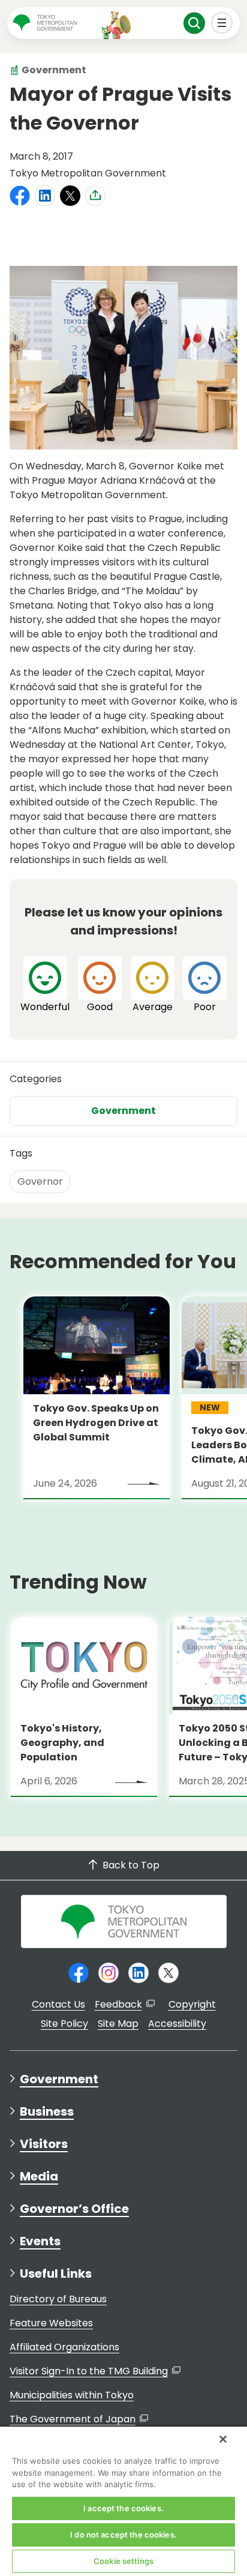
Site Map (118, 2024)
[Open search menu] (195, 23)
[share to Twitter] (70, 196)
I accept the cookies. (123, 2508)
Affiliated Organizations (64, 2347)
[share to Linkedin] (45, 196)
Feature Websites (51, 2323)
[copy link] (95, 195)
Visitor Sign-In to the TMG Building (89, 2371)
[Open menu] (222, 23)
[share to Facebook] (20, 196)
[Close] (223, 2439)
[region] (123, 2501)
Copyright (192, 2004)
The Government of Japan (73, 2419)
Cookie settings (123, 2561)
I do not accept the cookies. (123, 2535)
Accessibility (177, 2024)
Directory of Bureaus (58, 2299)
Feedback (118, 2004)
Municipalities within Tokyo (72, 2395)
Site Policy (64, 2024)
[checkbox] (45, 985)
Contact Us (58, 2004)
